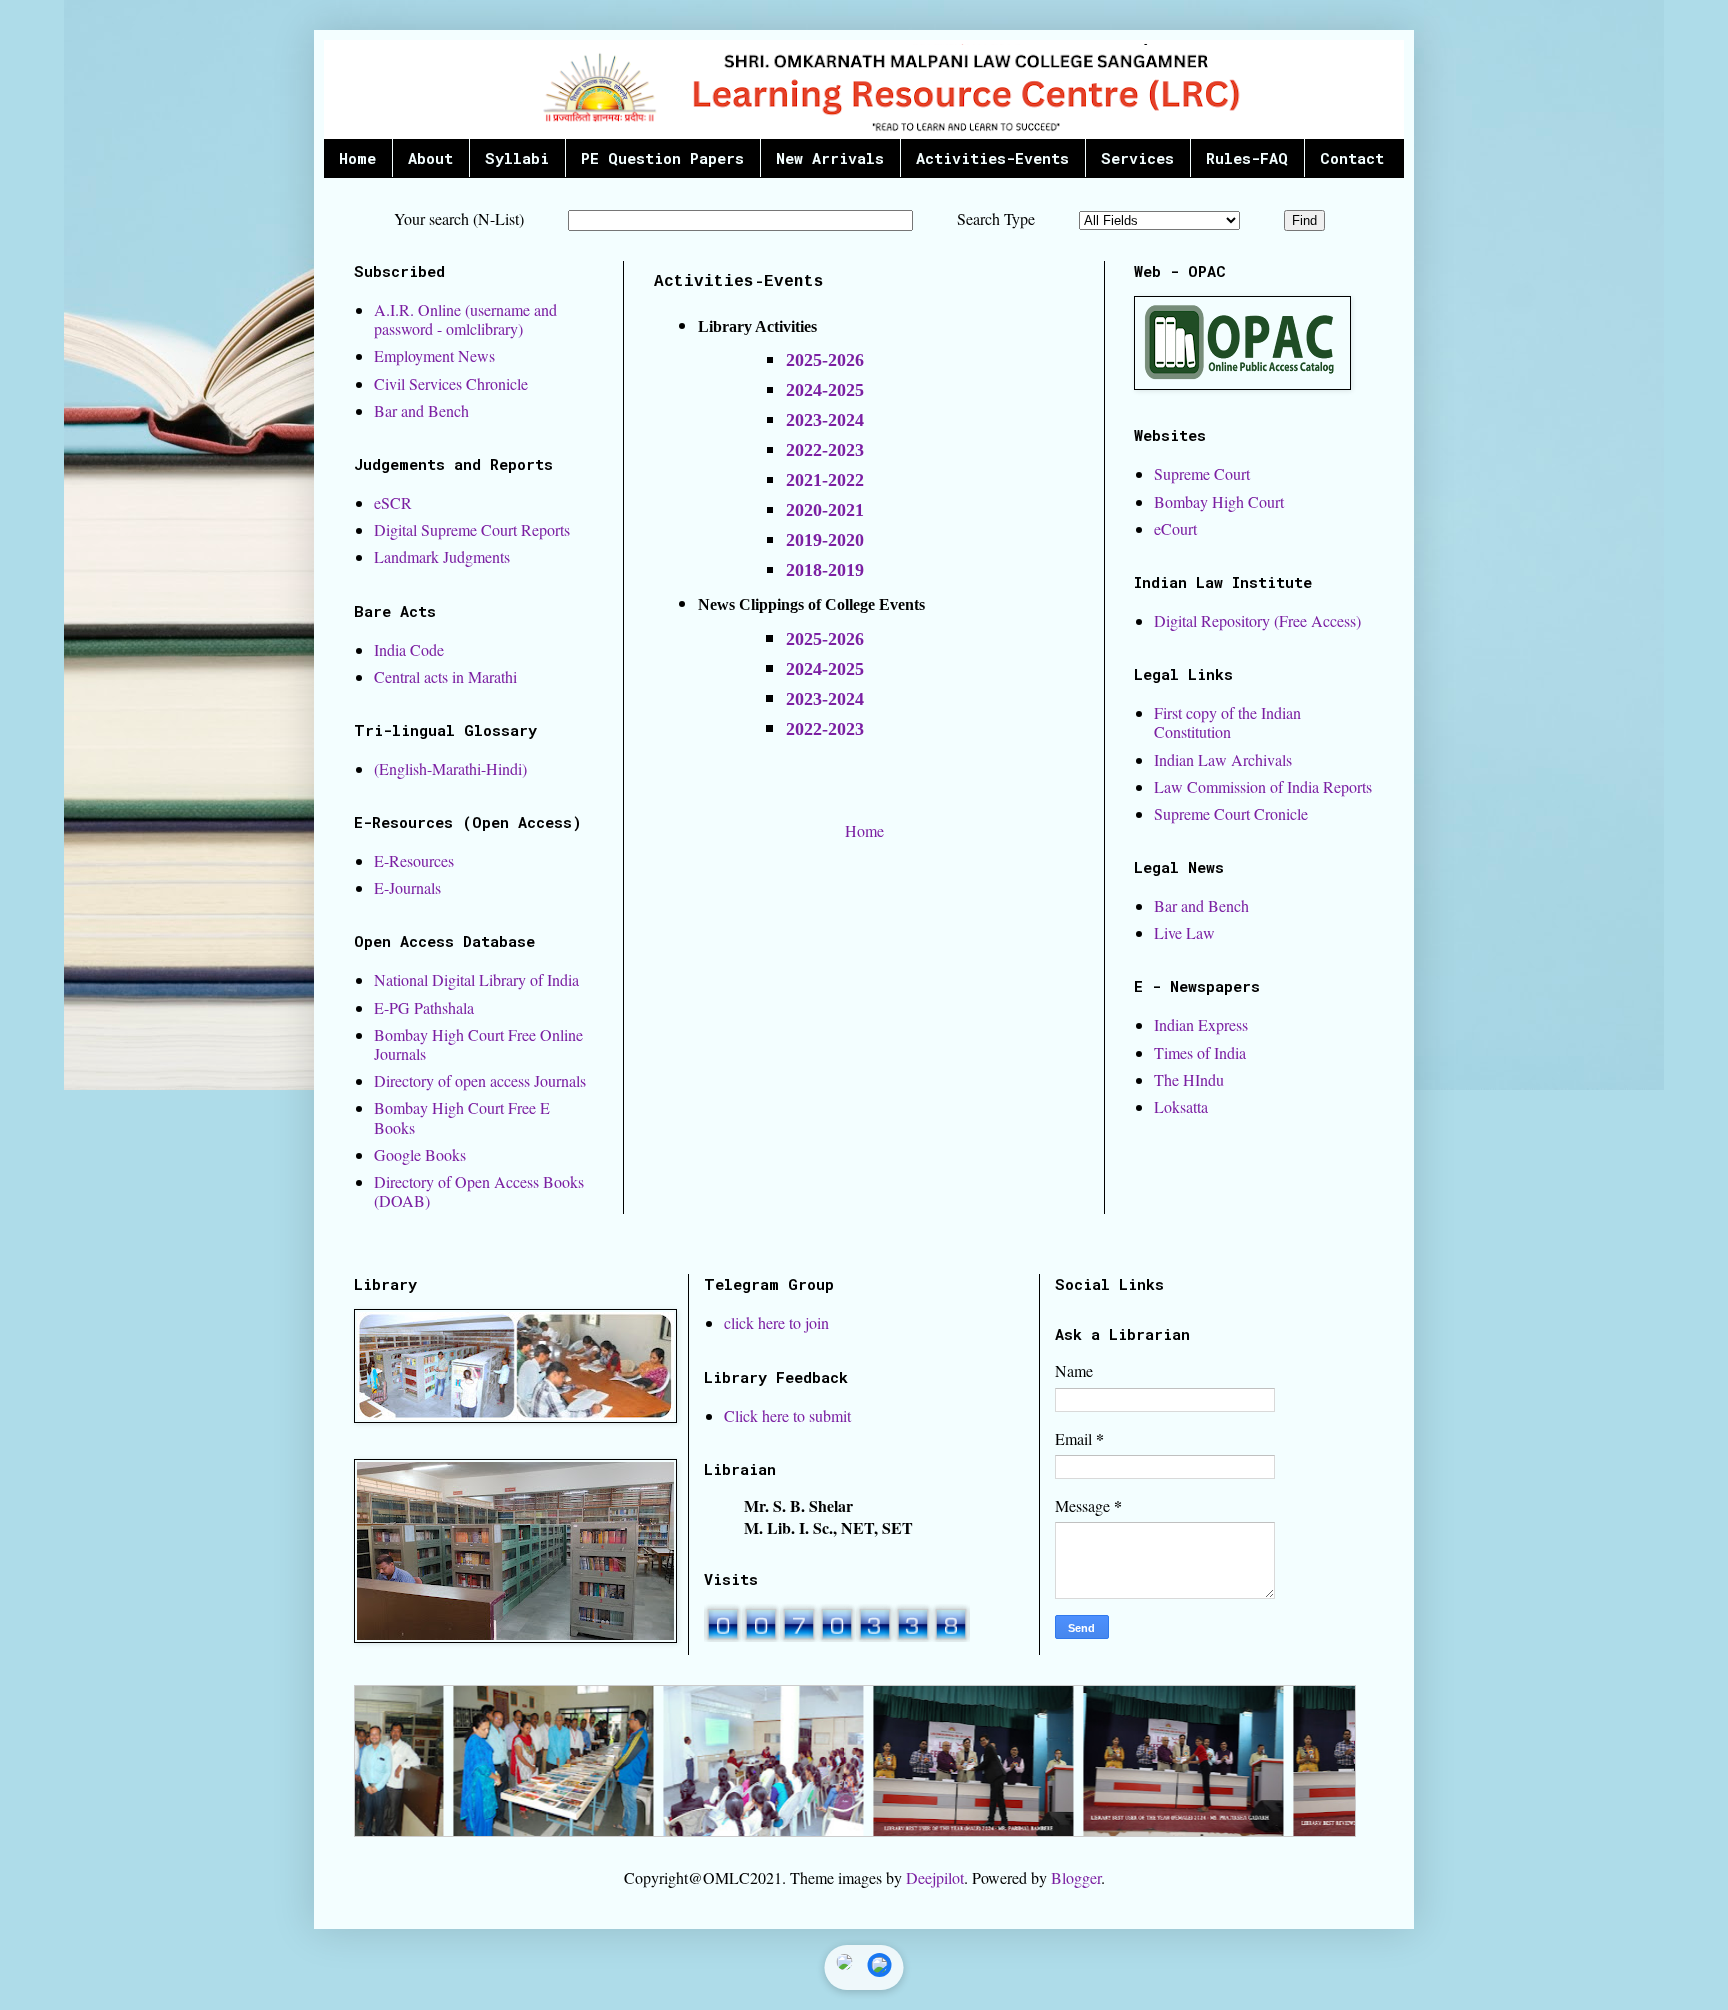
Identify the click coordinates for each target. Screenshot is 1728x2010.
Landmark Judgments (442, 556)
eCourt (1175, 528)
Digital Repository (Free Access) (1257, 620)
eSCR (393, 502)
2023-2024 (825, 420)
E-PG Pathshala (424, 1007)
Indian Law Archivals (1223, 759)
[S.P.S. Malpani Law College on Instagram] (845, 1967)
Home (357, 158)
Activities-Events (992, 158)
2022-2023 (825, 729)
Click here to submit (787, 1415)
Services (1137, 158)
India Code (409, 649)
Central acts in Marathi (445, 676)
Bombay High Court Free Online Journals (478, 1044)
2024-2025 (825, 390)
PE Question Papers (662, 158)
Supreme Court (1202, 473)
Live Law (1184, 932)
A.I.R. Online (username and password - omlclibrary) (465, 319)
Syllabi (517, 158)
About (430, 158)
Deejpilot (935, 1877)
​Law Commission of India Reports (1263, 786)
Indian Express (1201, 1024)
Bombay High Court (1219, 501)
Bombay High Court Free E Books (462, 1117)
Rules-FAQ (1247, 158)
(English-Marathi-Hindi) (450, 768)
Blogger (1076, 1877)
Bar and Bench (421, 410)
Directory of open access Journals (480, 1080)
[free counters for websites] (837, 1635)
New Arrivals (830, 158)
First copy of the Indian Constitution (1227, 722)
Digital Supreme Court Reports (472, 529)
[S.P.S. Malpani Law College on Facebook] (880, 1967)
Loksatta (1181, 1106)
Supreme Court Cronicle (1231, 813)
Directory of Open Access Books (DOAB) (479, 1191)
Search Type (996, 218)
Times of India (1200, 1052)
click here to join (776, 1322)
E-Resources (414, 860)
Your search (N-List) (459, 218)
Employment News (434, 355)
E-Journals (407, 887)
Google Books (420, 1154)
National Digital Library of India (476, 979)
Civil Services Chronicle (451, 383)
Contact (1352, 158)
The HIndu (1189, 1079)
